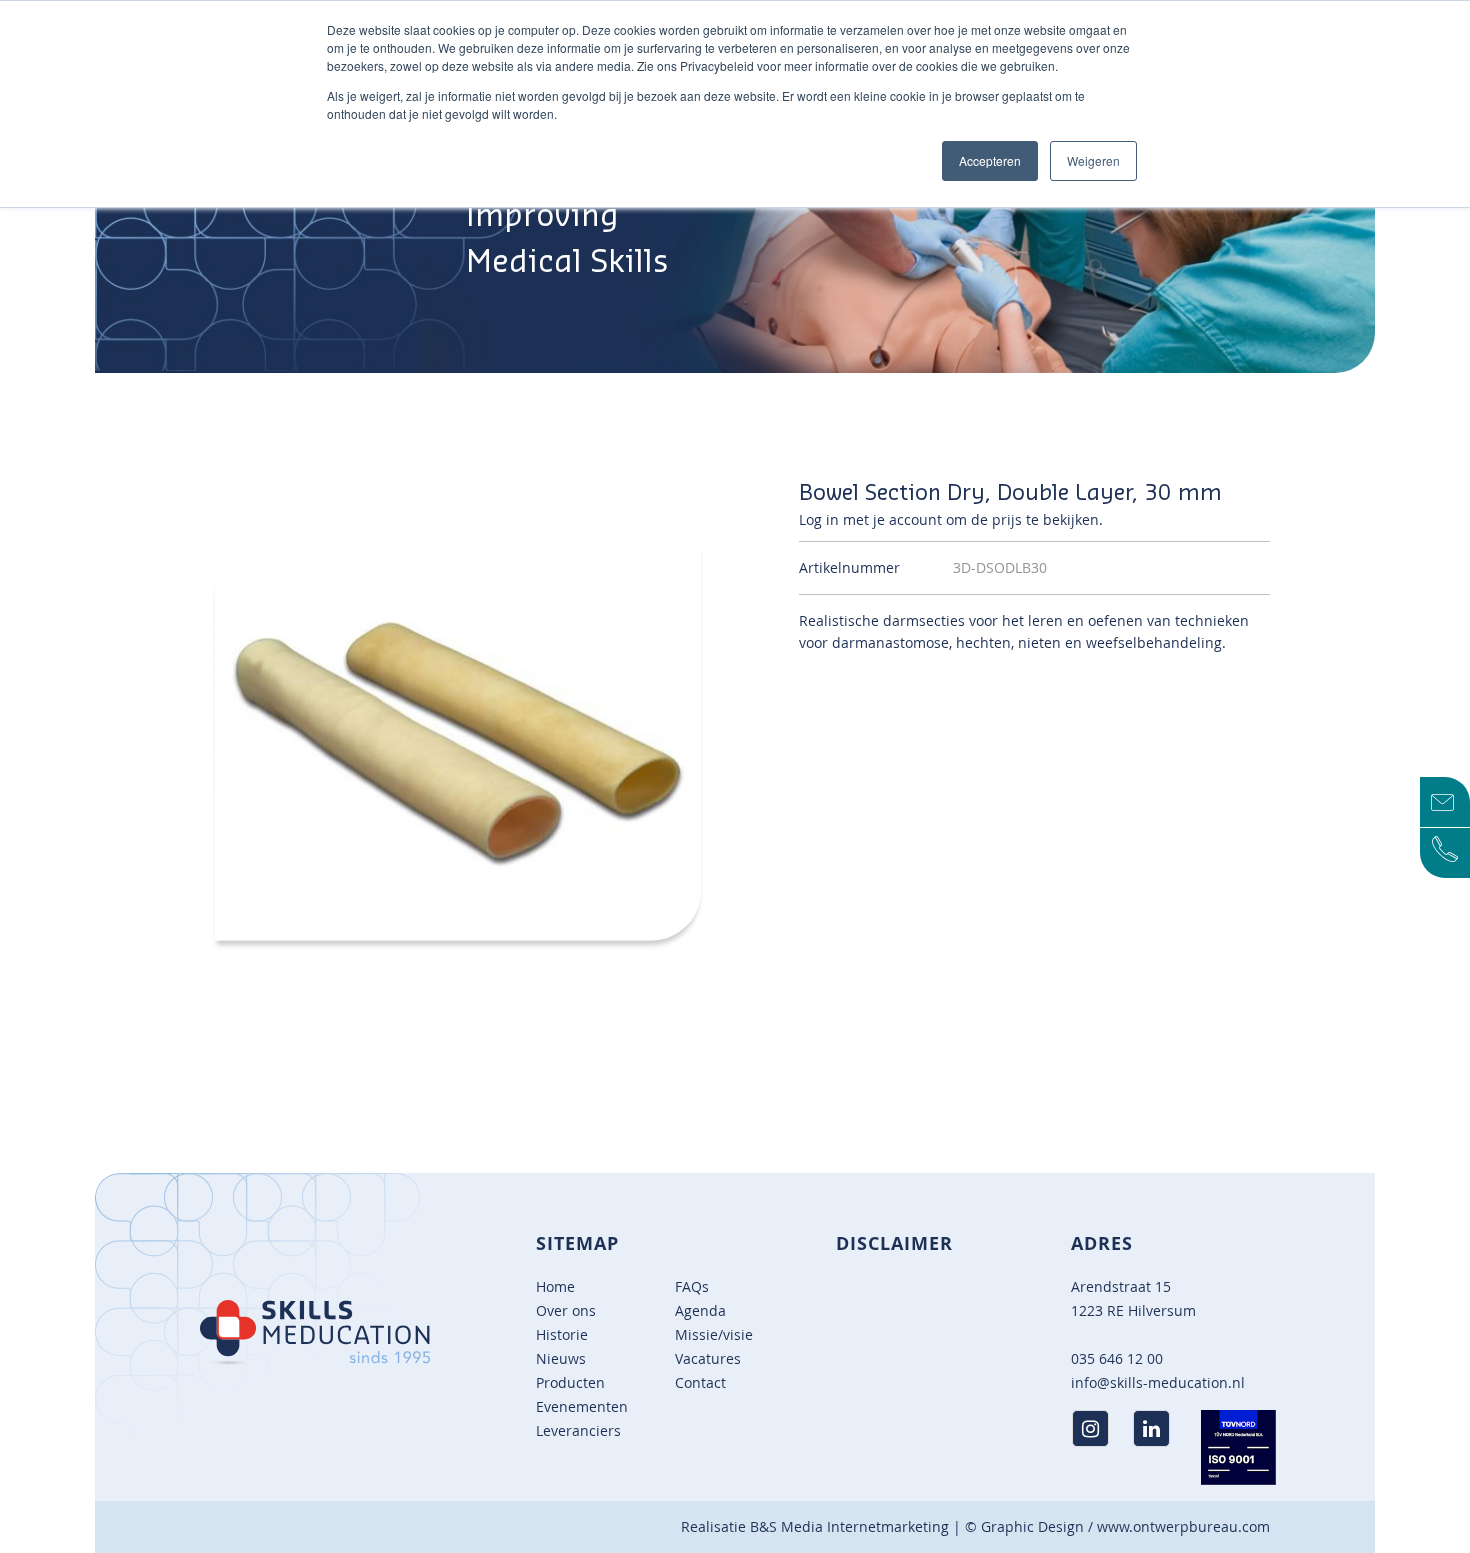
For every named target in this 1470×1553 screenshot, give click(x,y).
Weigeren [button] (1093, 160)
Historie (562, 1334)
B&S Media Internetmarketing (849, 1526)
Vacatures (708, 1358)
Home (555, 1286)
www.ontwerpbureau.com (1183, 1526)
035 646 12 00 (1117, 1358)
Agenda (700, 1310)
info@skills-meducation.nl (1158, 1382)
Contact (700, 1382)
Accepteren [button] (990, 160)
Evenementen (582, 1406)
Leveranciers (578, 1430)
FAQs (692, 1286)
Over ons (566, 1310)
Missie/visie (714, 1334)
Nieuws (561, 1358)
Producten (570, 1382)
